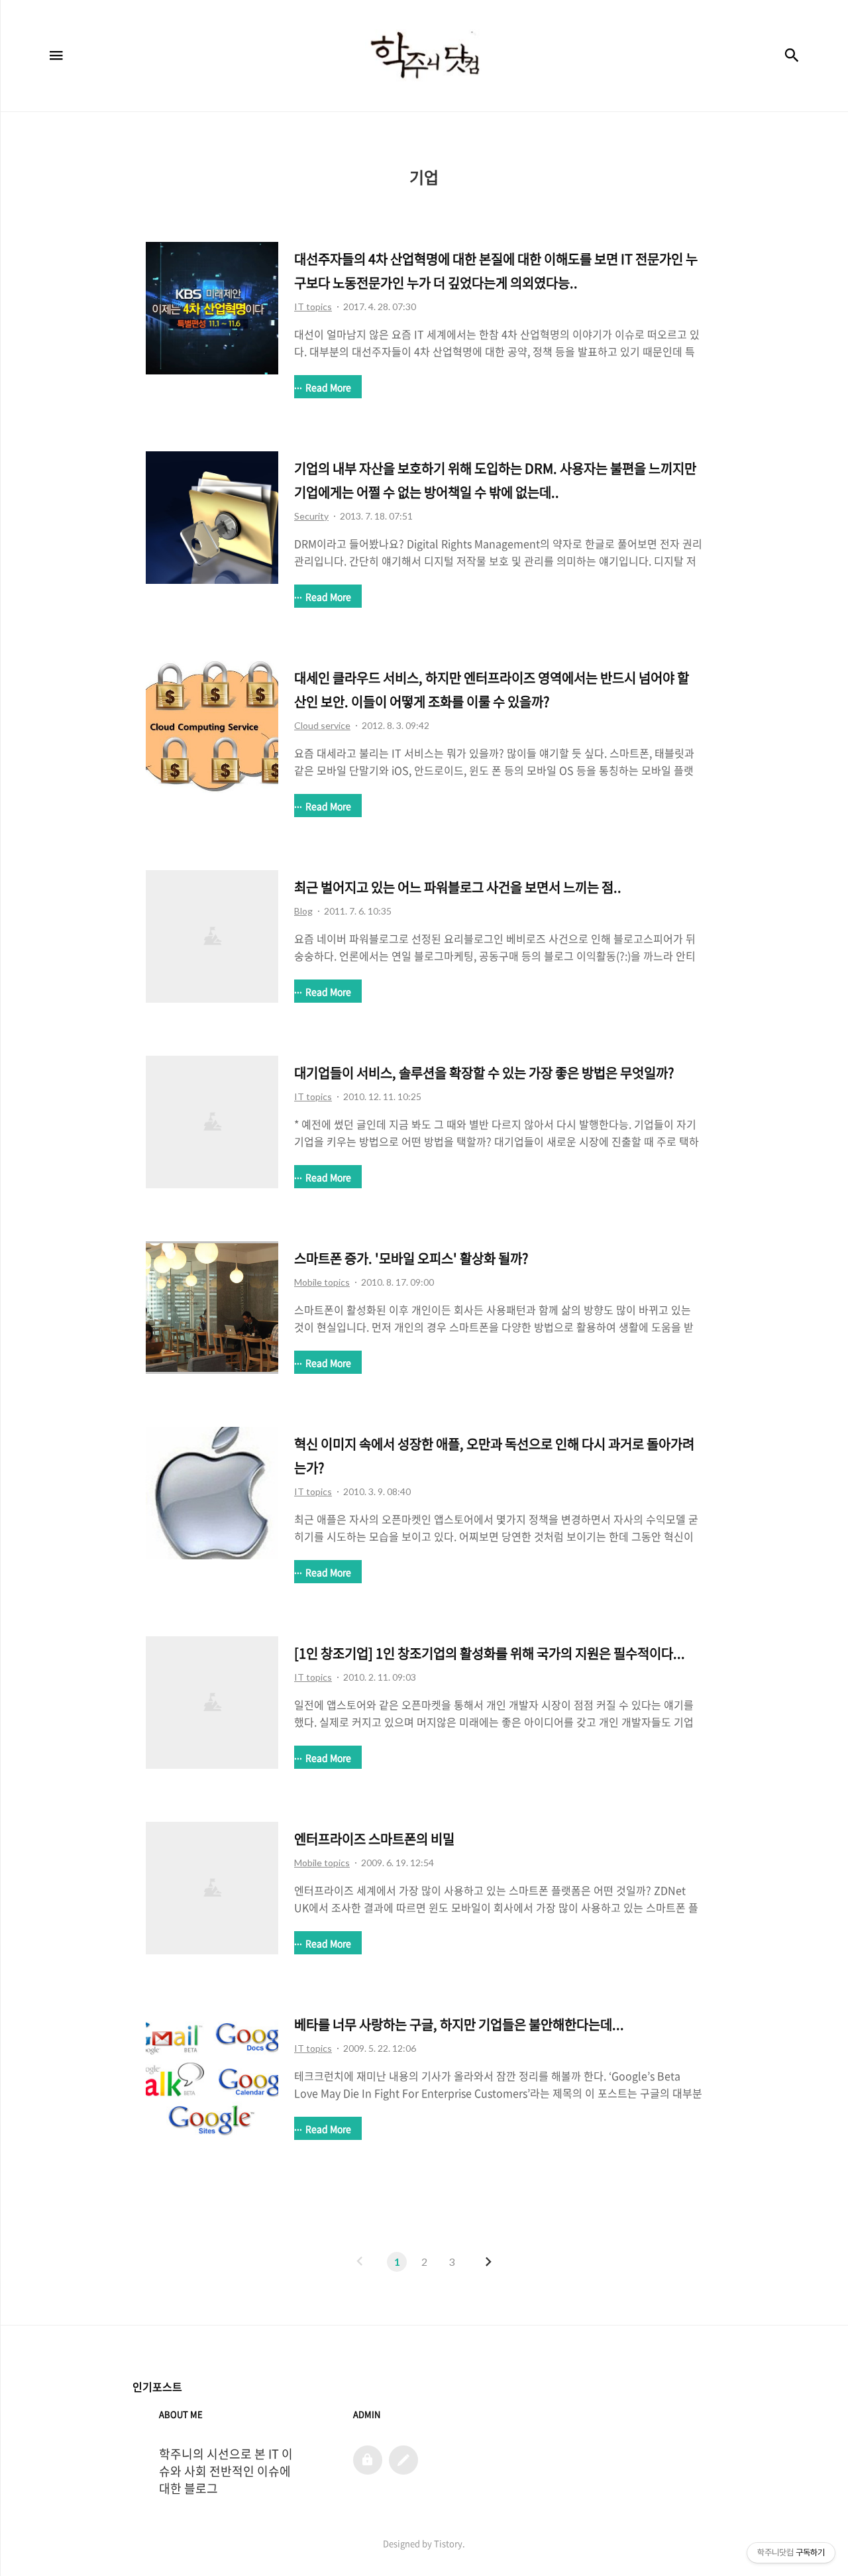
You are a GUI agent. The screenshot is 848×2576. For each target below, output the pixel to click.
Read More (328, 387)
